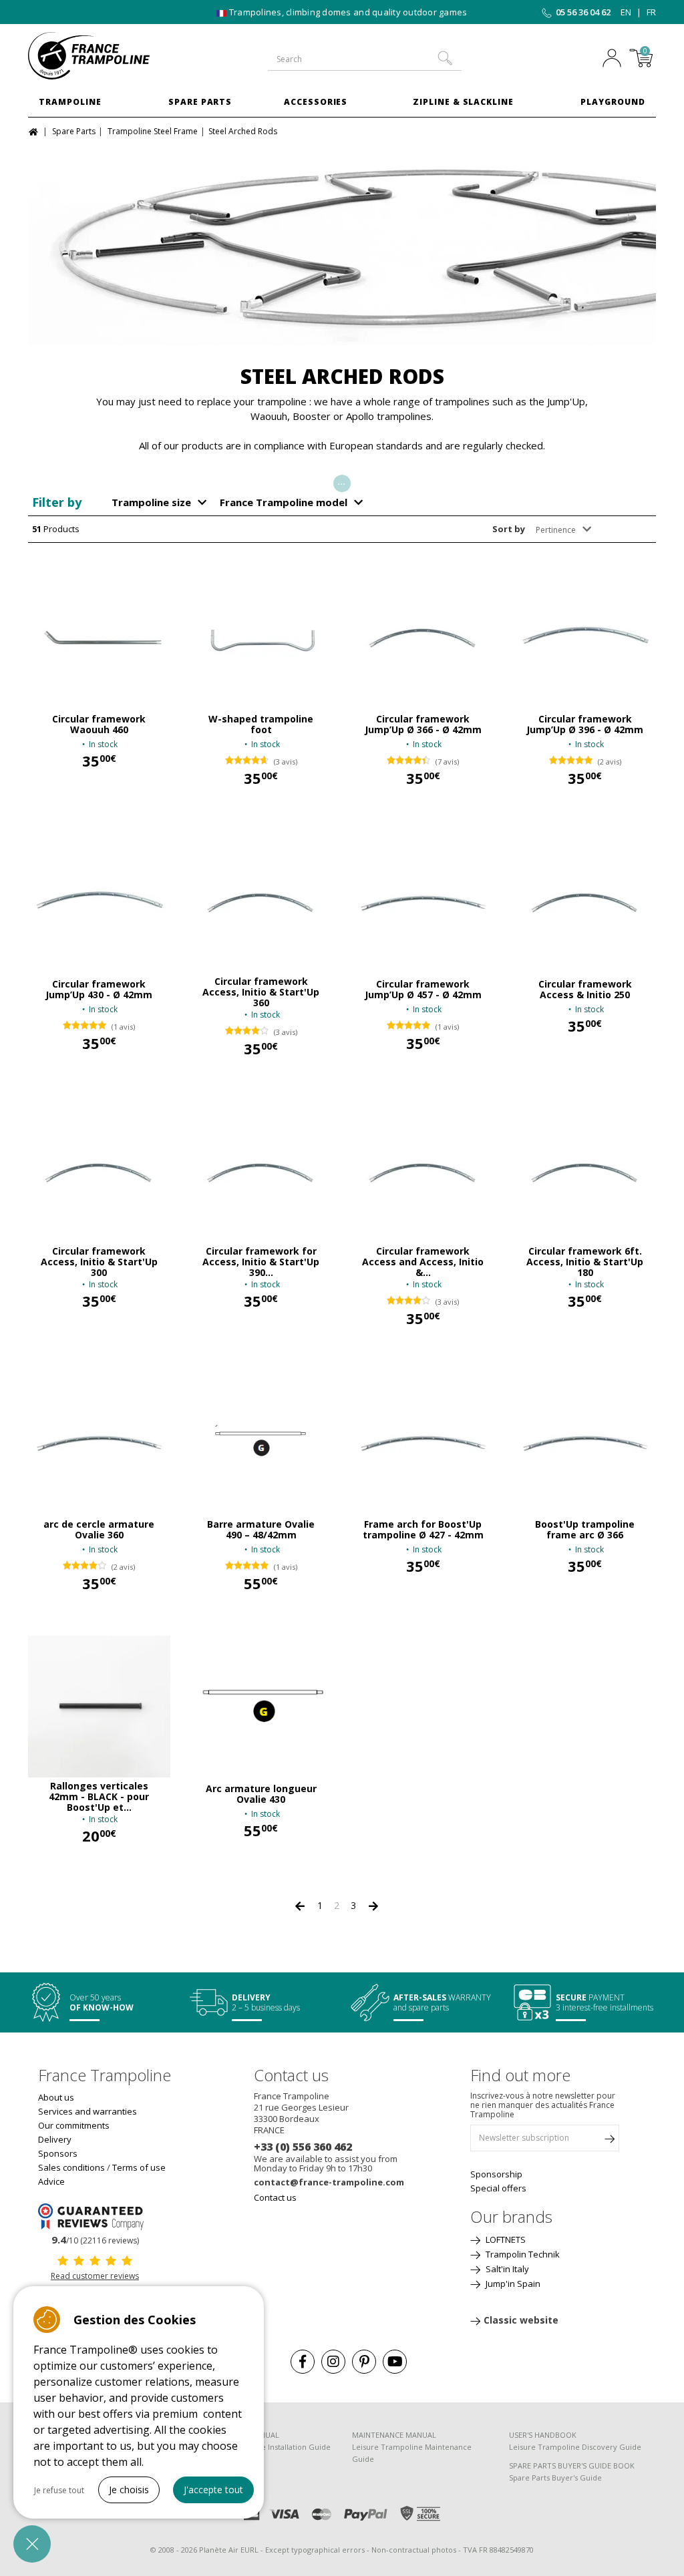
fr (651, 12)
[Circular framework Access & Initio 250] (585, 902)
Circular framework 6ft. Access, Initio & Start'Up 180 (585, 1262)
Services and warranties (88, 2111)
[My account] (612, 59)
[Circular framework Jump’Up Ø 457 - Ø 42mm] (423, 902)
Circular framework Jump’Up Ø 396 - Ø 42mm (585, 724)
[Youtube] (395, 2362)
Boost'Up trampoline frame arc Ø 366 (585, 1530)
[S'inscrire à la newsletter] (609, 2141)
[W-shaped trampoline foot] (262, 637)
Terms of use (139, 2167)
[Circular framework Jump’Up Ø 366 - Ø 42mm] (423, 637)
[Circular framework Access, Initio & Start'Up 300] (99, 1172)
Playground (613, 102)
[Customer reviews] (95, 2216)
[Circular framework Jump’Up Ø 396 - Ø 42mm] (585, 637)
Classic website (521, 2320)
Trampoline (70, 102)
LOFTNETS (505, 2239)
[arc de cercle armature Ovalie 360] (99, 1442)
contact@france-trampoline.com (329, 2182)
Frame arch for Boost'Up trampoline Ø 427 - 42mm (423, 1530)
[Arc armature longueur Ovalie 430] (262, 1707)
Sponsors (58, 2153)
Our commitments (74, 2125)
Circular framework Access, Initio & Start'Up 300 (99, 1262)
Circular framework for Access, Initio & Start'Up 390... (261, 1262)
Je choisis (129, 2490)
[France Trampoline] (99, 56)
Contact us (275, 2197)
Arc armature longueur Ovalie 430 (261, 1794)
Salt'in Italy (506, 2269)
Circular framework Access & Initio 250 (585, 990)
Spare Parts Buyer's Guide (555, 2478)
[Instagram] (333, 2362)
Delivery (55, 2139)
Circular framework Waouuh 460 (99, 724)
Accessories (316, 102)
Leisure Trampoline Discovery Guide (575, 2447)
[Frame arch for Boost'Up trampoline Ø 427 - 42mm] (423, 1442)
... (342, 481)
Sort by (509, 529)
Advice (51, 2181)
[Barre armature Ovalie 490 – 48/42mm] (262, 1442)
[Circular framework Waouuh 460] (99, 637)
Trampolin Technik (522, 2254)
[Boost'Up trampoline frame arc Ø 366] (585, 1442)
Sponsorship (496, 2174)
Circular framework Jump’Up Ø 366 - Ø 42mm (423, 724)
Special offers (498, 2188)
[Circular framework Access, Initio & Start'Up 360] (262, 902)
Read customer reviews (95, 2276)
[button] (32, 2544)
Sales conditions (71, 2167)
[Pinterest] (364, 2362)
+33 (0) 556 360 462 (303, 2147)
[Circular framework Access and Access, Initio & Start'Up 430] (423, 1172)
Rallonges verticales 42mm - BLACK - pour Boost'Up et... (99, 1797)
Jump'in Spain (512, 2284)
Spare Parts (200, 102)
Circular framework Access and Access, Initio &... (423, 1262)
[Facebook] (303, 2362)
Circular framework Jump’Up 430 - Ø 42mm (99, 990)
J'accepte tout (213, 2490)
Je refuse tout (59, 2490)
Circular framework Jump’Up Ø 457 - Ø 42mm (423, 990)
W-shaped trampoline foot (261, 724)
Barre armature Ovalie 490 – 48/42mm (261, 1530)
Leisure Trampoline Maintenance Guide (412, 2453)
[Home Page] (35, 131)
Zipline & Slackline (463, 102)
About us (56, 2097)
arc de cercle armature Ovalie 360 (99, 1530)
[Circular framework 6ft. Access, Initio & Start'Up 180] (585, 1172)
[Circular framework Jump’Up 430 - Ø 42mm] (99, 902)
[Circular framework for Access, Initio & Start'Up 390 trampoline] (262, 1172)
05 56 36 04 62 (583, 12)
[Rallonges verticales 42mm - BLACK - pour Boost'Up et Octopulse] (99, 1707)
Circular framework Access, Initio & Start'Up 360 (261, 992)
